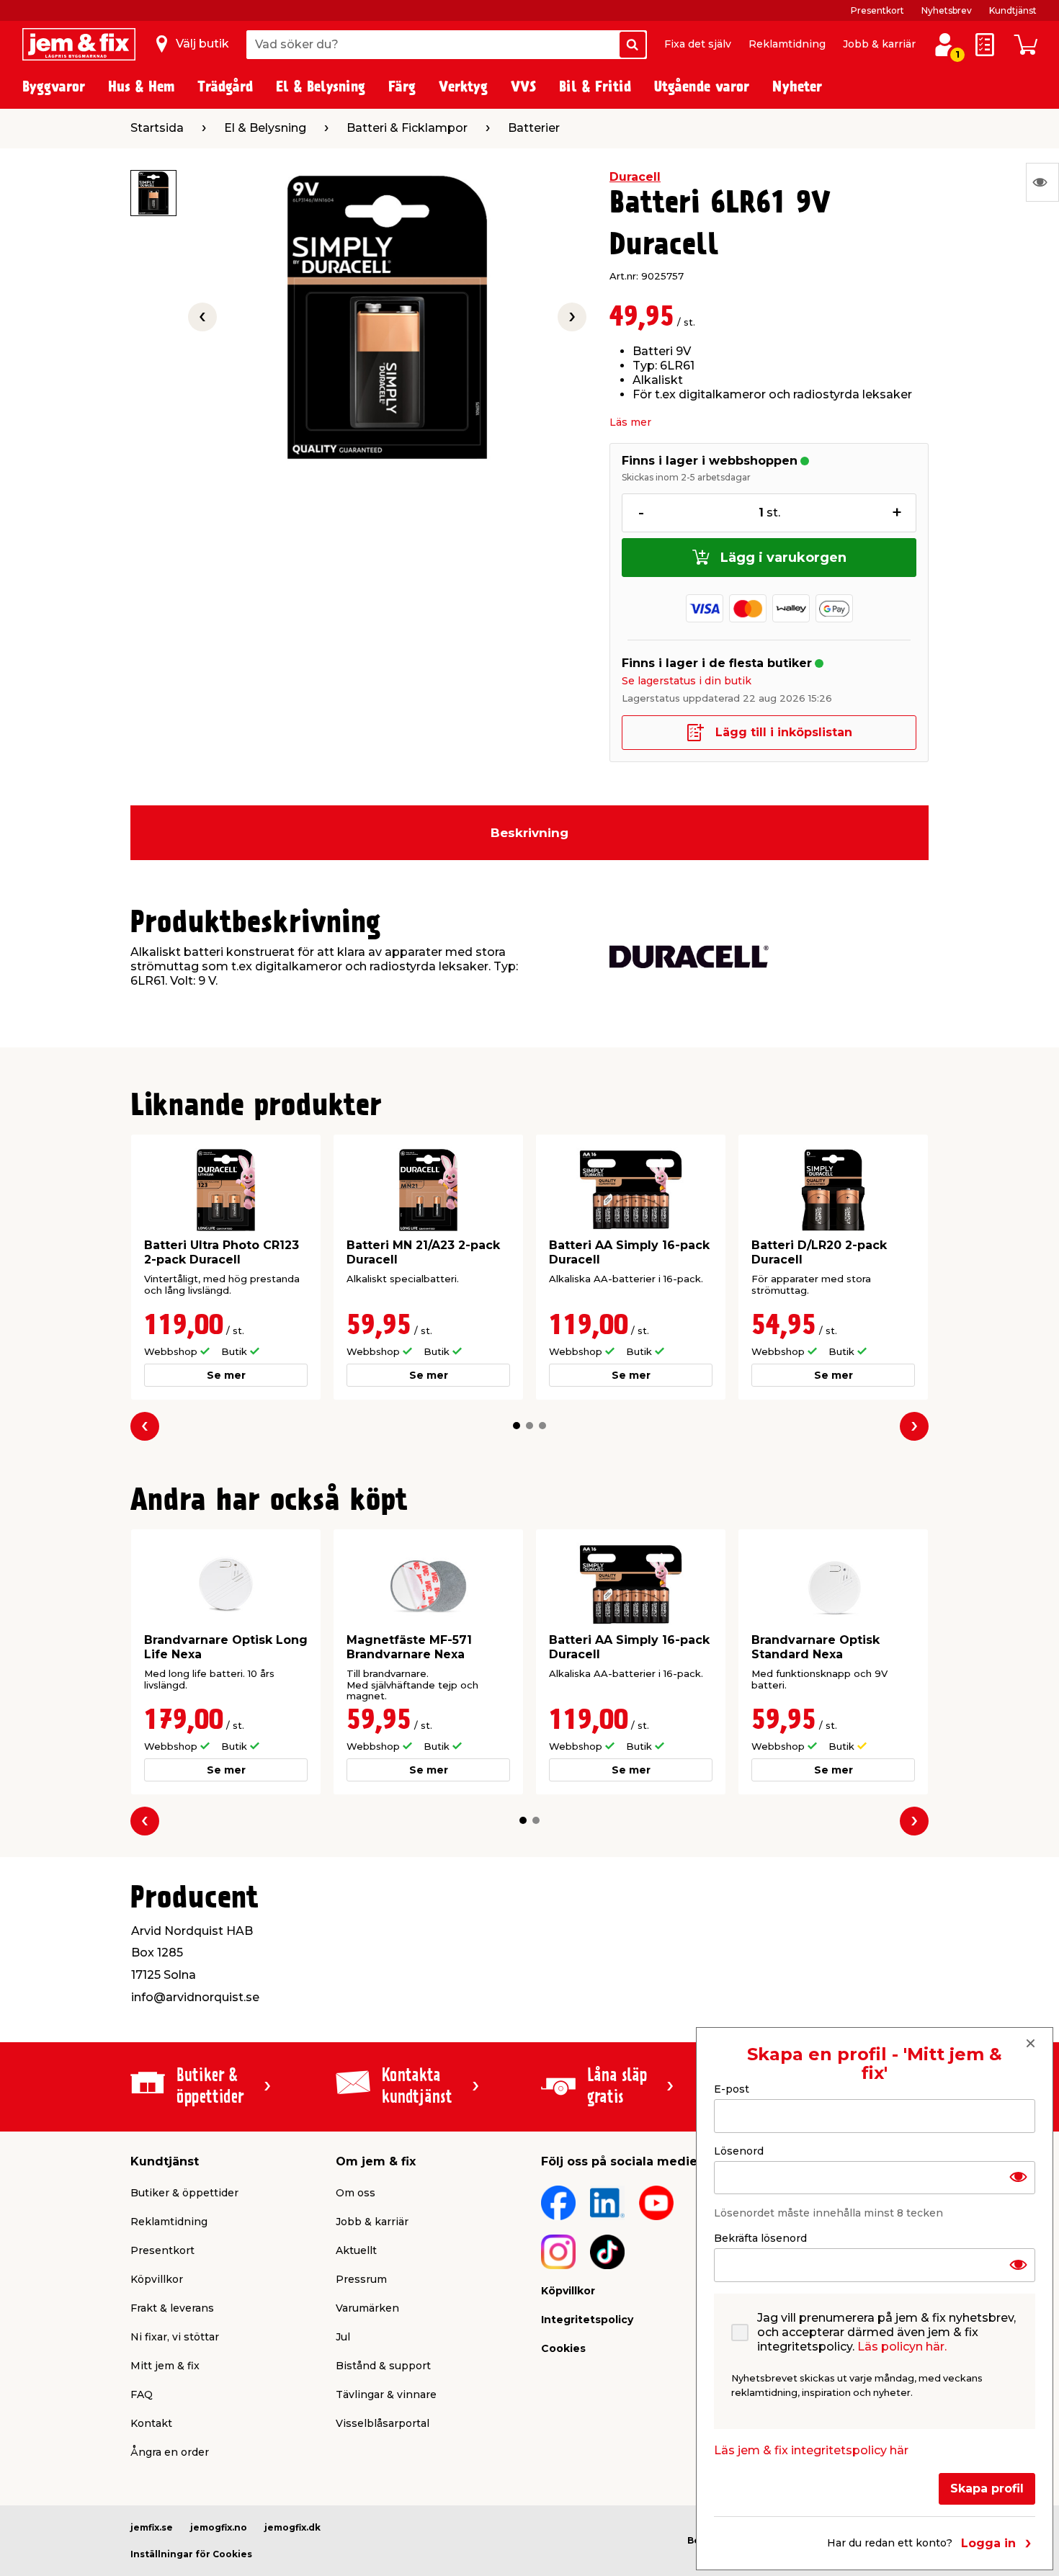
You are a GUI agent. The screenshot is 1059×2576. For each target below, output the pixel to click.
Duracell (635, 177)
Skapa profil (987, 2488)
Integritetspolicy (587, 2320)
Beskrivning (529, 833)
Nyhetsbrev (947, 10)
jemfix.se (152, 2527)
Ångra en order (170, 2452)
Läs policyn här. (902, 2347)
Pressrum (361, 2279)
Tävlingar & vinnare (386, 2394)
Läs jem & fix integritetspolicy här (811, 2450)
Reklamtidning (787, 44)
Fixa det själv (698, 44)
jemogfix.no (219, 2527)
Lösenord (739, 2150)
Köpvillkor (157, 2279)
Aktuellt (356, 2250)
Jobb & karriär (879, 44)
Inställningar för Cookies (191, 2554)
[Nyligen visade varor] (1042, 182)
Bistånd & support (383, 2366)
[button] (517, 1426)
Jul (343, 2337)
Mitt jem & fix (165, 2366)
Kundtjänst (1013, 10)
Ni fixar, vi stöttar (175, 2337)
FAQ (142, 2394)
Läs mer (630, 422)
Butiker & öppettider (184, 2193)
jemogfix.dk (292, 2527)
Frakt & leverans (172, 2308)
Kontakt (151, 2423)
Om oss (356, 2193)
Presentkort (877, 10)
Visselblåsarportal (383, 2423)
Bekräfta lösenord (760, 2238)
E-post (732, 2089)
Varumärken (367, 2308)
